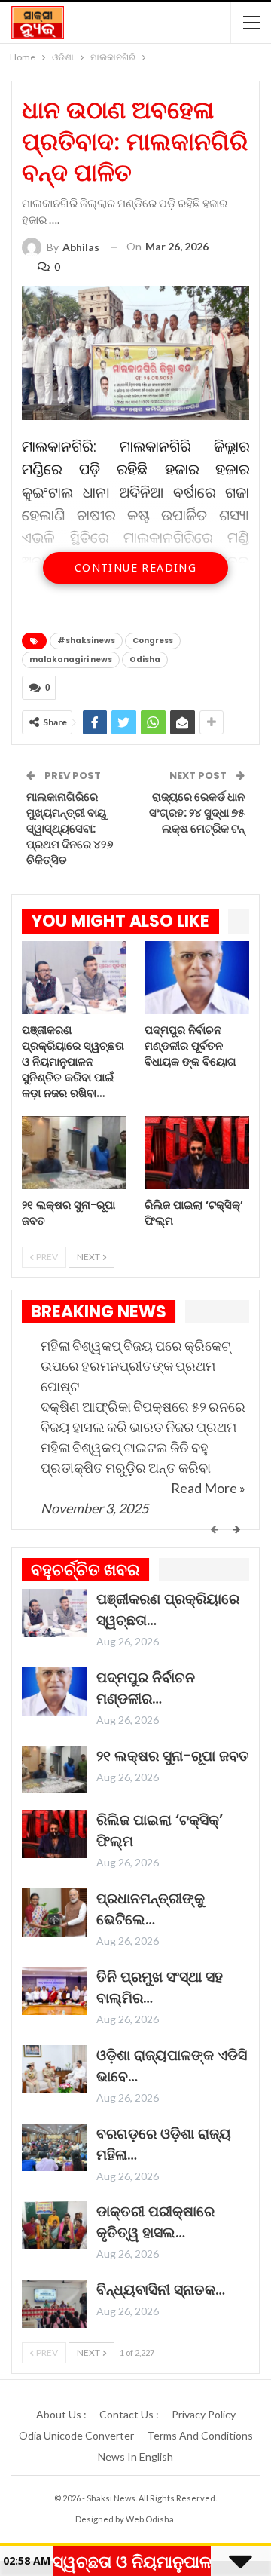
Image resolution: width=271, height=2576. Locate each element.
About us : (61, 2414)
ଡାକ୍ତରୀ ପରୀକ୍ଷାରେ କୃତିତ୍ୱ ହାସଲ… (155, 2222)
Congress (153, 641)
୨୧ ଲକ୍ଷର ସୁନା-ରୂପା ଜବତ (173, 1756)
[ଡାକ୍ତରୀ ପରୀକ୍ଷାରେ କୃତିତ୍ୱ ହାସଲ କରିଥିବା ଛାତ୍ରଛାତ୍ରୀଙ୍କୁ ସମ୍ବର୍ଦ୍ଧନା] (54, 2225)
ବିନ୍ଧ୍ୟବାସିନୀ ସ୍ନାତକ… (161, 2290)
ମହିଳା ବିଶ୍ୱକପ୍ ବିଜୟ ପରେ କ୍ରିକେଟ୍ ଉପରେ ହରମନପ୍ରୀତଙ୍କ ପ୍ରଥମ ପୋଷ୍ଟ (135, 1366)
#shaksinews (86, 641)
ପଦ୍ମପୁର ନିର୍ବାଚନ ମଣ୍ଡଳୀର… (146, 1688)
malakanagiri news (71, 659)
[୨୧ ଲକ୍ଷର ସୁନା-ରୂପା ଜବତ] (74, 1153)
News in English (135, 2456)
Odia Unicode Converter (76, 2435)
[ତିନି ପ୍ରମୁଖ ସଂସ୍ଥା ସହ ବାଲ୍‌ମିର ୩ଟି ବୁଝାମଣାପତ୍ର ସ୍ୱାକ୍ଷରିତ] (54, 1991)
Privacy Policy (204, 2414)
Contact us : (129, 2414)
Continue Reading (135, 567)
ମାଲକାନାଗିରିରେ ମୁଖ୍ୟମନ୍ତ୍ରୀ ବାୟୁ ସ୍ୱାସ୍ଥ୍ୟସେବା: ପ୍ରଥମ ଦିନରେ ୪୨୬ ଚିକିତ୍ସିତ (70, 828)
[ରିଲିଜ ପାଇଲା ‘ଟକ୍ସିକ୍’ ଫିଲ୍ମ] (197, 1153)
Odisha (145, 659)
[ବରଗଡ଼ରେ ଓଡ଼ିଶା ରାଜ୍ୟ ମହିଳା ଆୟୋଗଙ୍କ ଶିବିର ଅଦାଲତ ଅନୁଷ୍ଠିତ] (54, 2148)
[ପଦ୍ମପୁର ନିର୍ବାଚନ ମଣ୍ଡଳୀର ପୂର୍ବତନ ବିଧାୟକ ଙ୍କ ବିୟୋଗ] (197, 978)
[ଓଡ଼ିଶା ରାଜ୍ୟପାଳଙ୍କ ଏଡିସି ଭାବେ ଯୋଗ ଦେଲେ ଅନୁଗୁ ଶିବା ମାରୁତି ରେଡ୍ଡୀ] (54, 2069)
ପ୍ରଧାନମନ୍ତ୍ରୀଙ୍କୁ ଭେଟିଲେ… (151, 1909)
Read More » (208, 1488)
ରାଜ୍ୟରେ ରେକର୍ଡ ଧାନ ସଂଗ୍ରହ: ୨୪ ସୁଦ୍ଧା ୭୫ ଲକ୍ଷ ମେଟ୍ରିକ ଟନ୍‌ (197, 813)
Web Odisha (150, 2519)
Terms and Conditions (200, 2435)
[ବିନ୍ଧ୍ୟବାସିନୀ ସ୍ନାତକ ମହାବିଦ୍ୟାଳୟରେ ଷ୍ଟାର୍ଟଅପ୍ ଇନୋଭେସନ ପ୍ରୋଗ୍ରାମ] (54, 2304)
